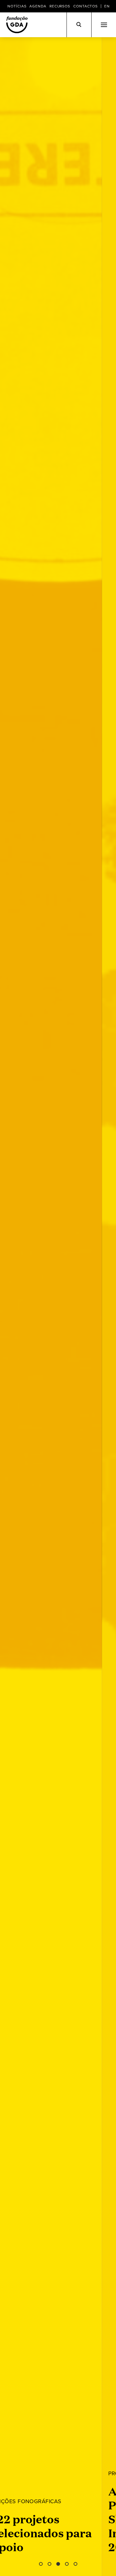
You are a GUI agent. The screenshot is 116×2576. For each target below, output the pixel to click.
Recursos (60, 6)
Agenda (38, 6)
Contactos (86, 6)
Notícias (17, 6)
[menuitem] (107, 6)
